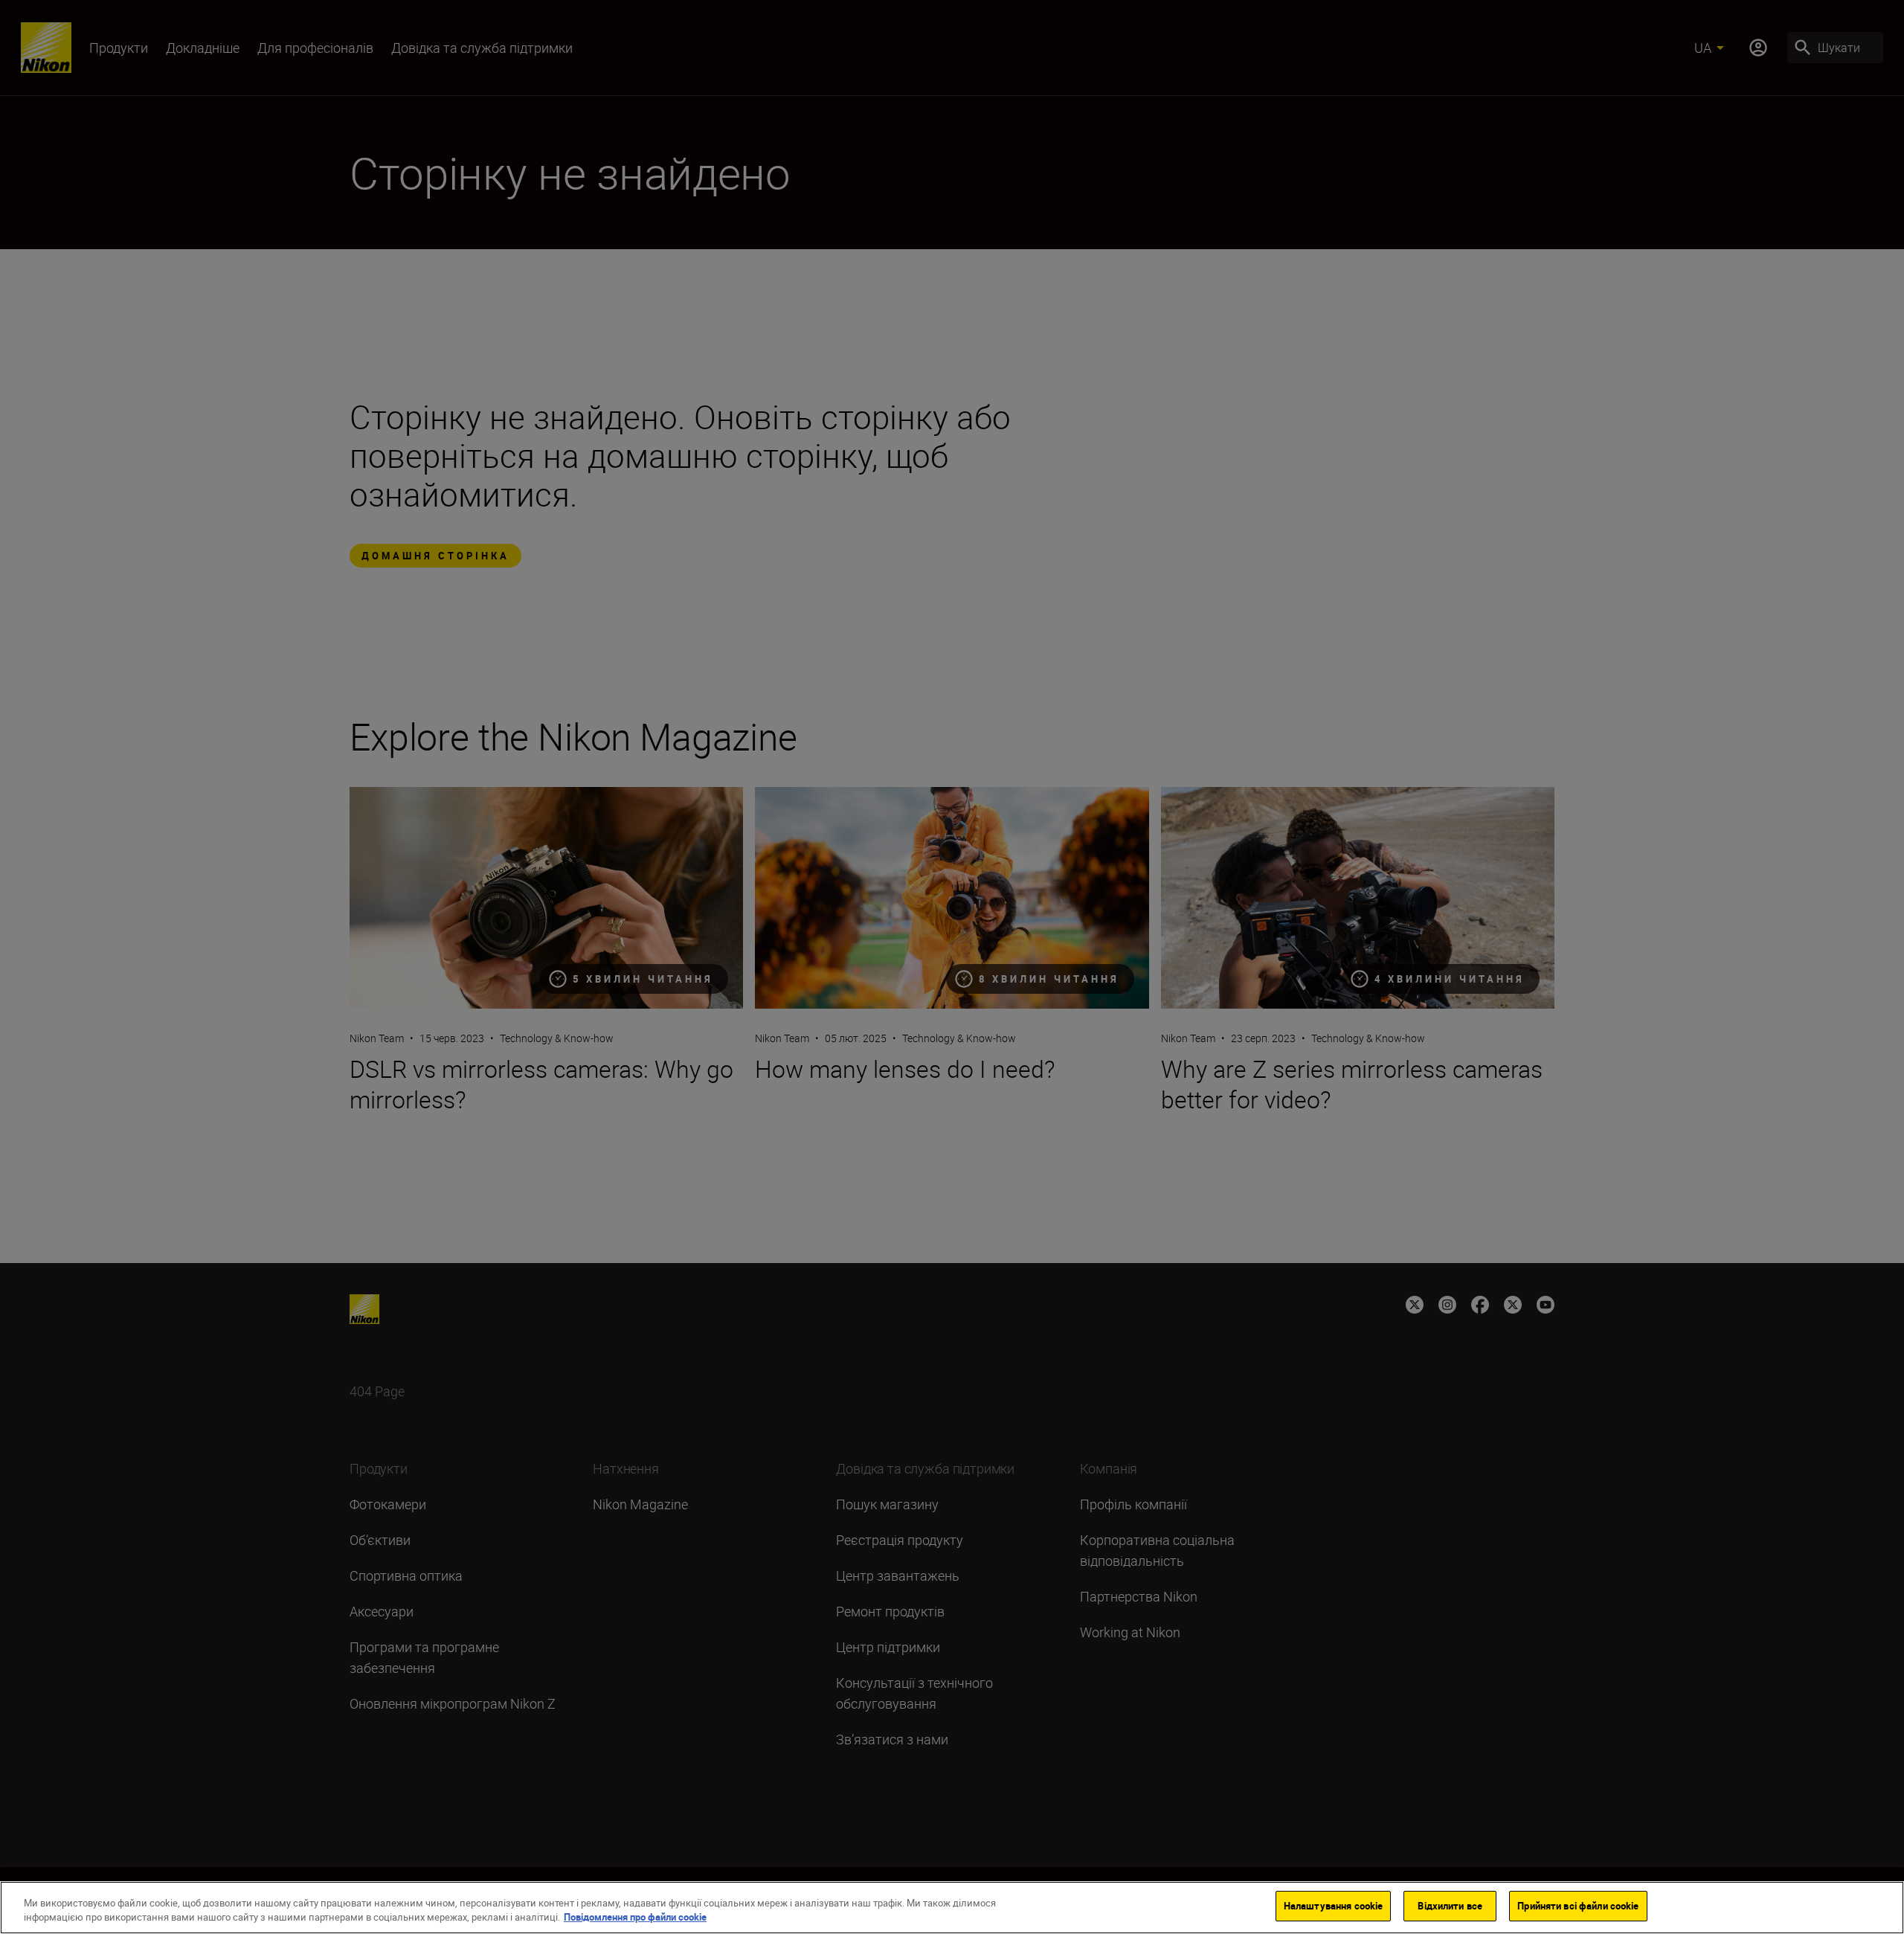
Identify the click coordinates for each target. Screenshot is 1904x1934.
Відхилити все (1450, 1906)
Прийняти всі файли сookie (1578, 1906)
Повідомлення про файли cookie (635, 1918)
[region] (952, 1908)
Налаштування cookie (1333, 1906)
